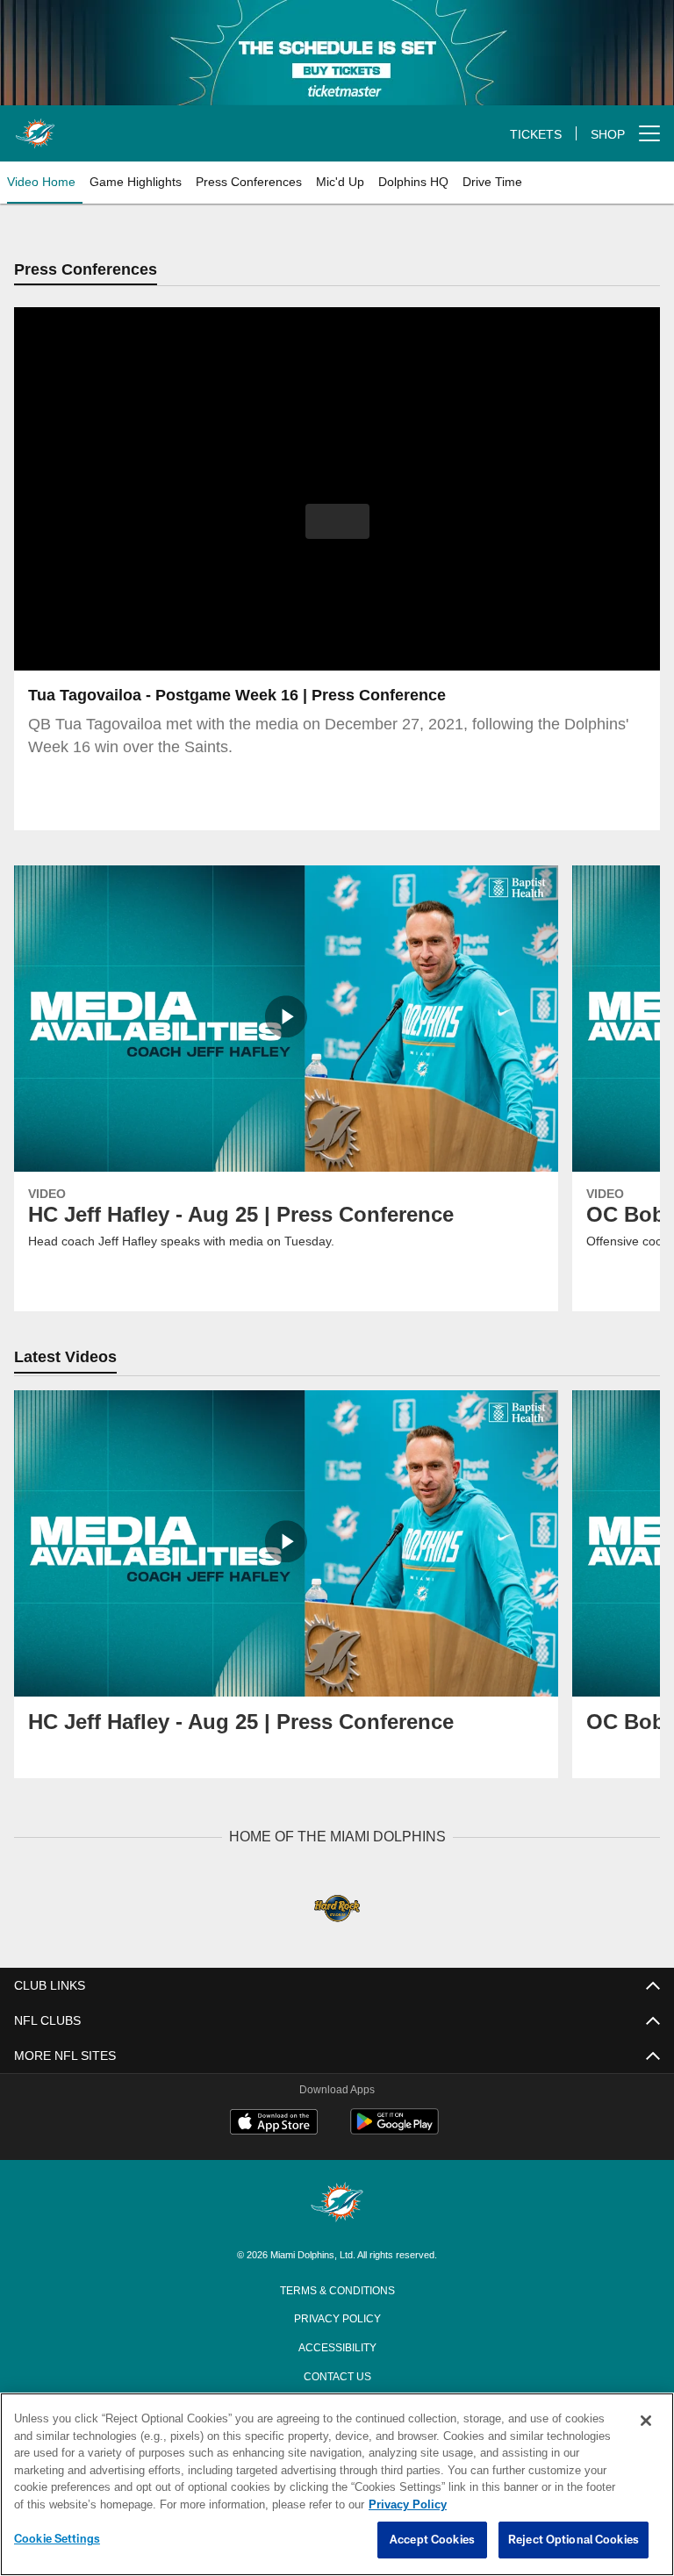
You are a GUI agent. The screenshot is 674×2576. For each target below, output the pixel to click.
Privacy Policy (337, 2317)
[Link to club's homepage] (35, 126)
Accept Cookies (432, 2540)
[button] (337, 522)
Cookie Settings (57, 2539)
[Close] (646, 2422)
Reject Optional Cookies (574, 2540)
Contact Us (337, 2375)
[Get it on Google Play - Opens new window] (394, 2131)
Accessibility (337, 2346)
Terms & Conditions (337, 2289)
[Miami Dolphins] (337, 2203)
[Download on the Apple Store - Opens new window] (274, 2124)
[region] (337, 2485)
